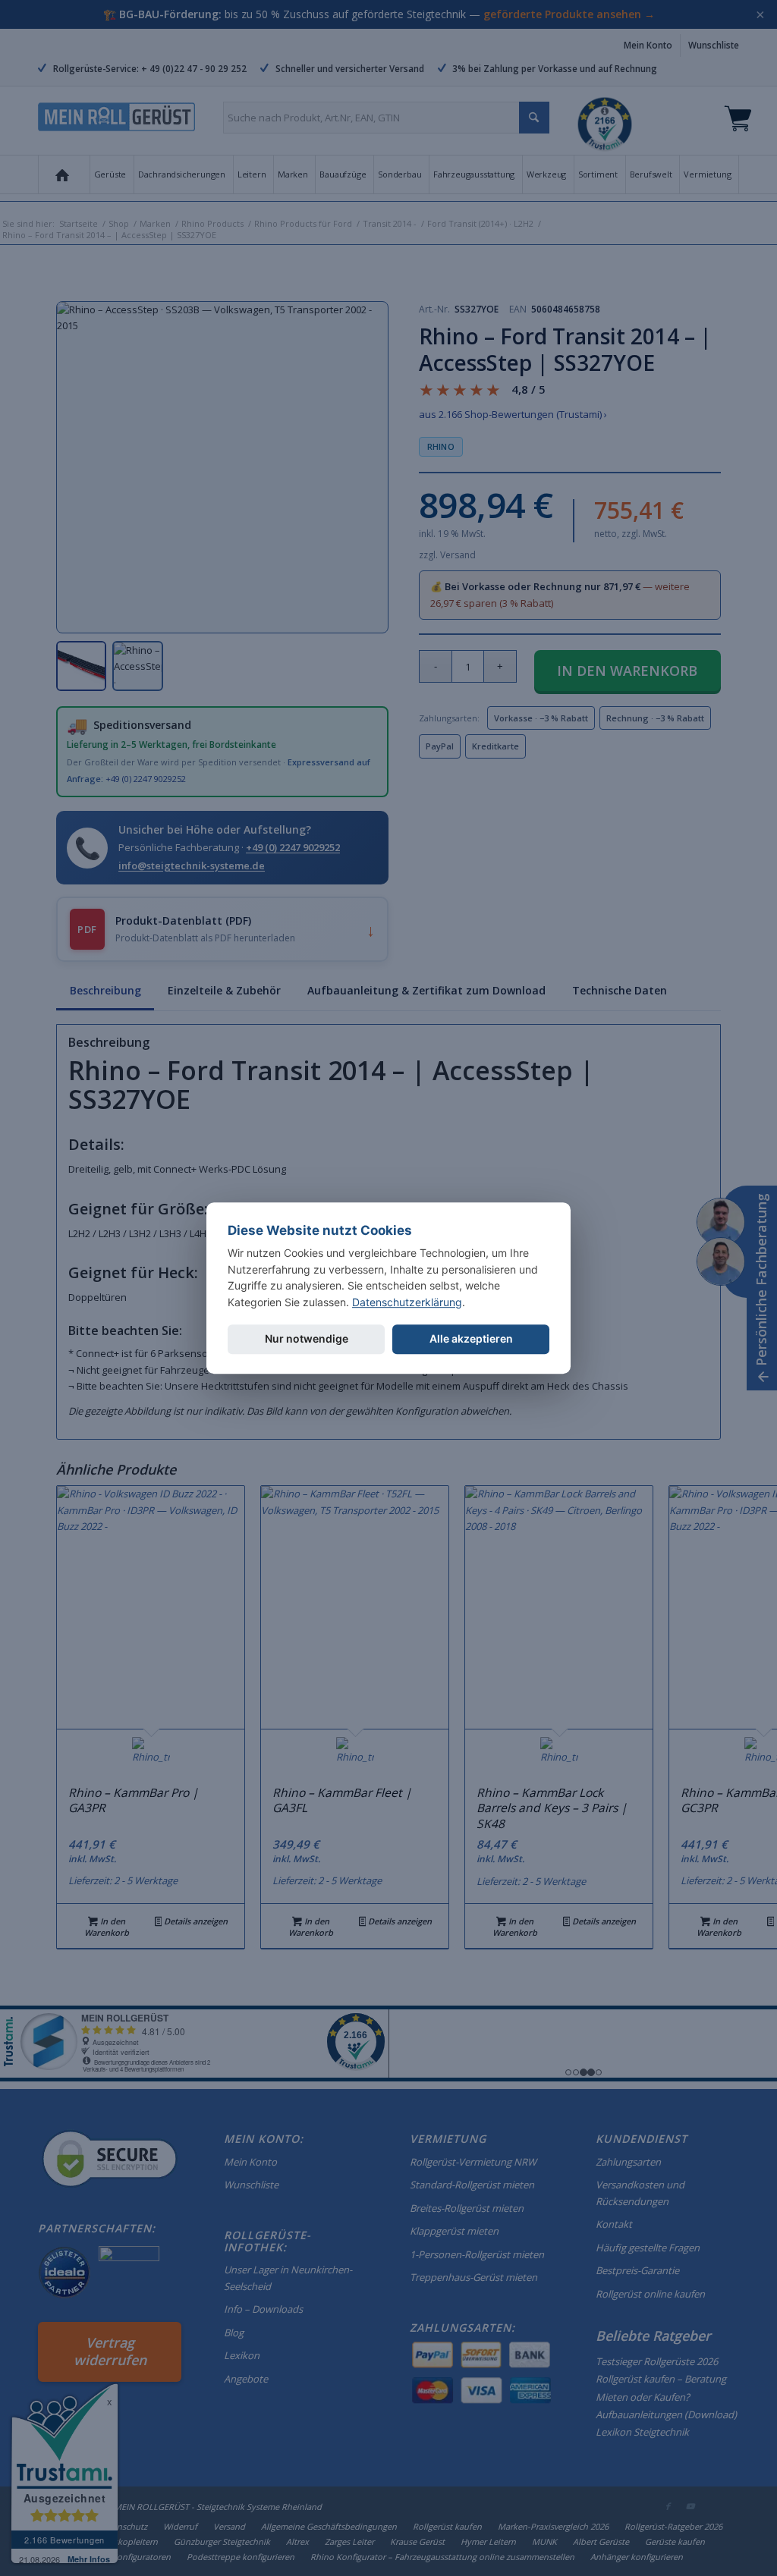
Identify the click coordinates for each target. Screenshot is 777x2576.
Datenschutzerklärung (407, 1302)
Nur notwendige (307, 1338)
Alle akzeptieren (471, 1338)
